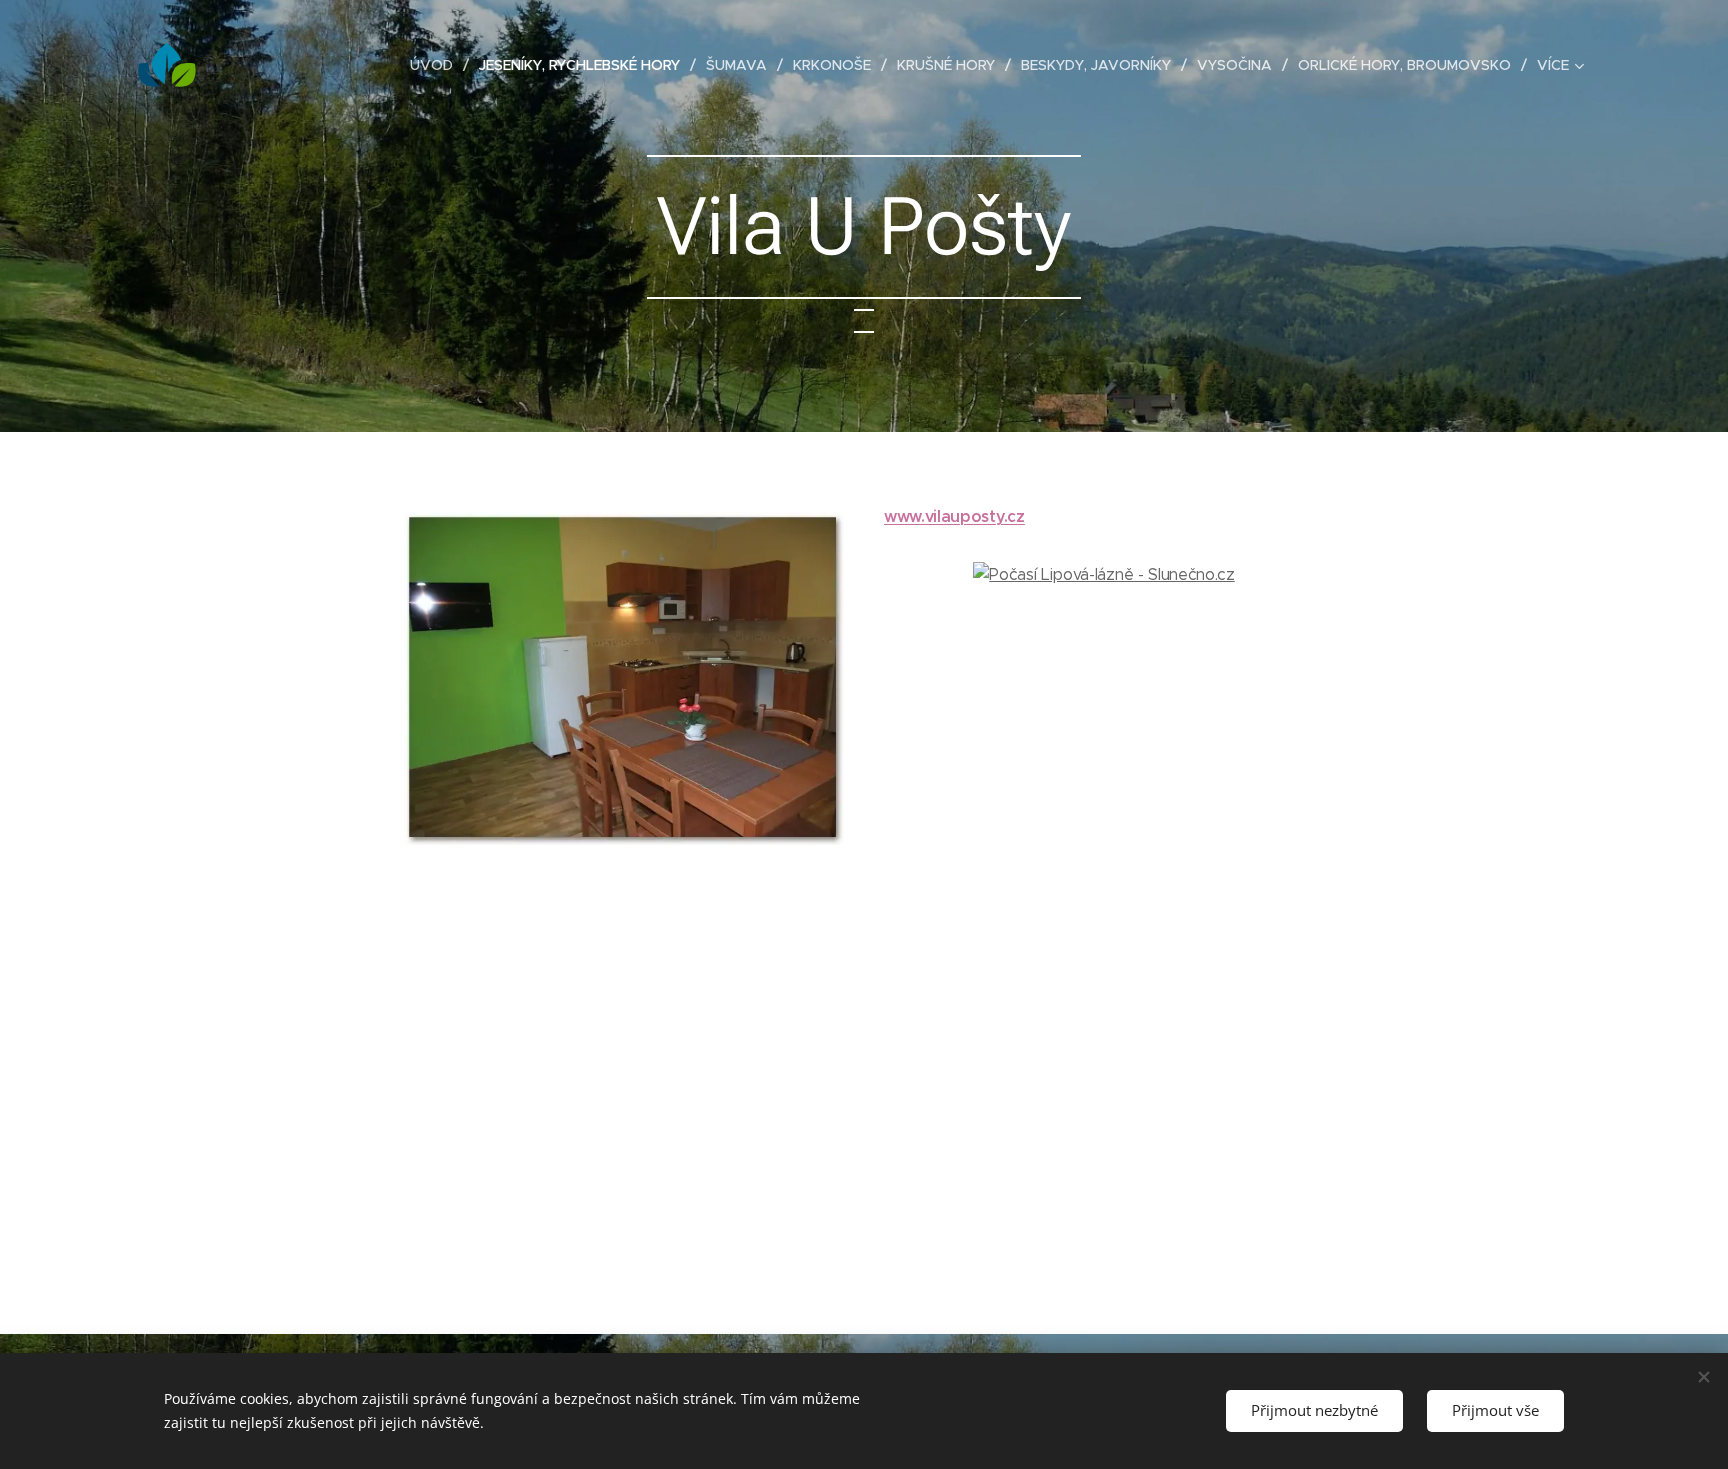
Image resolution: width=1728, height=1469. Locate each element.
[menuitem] (437, 65)
